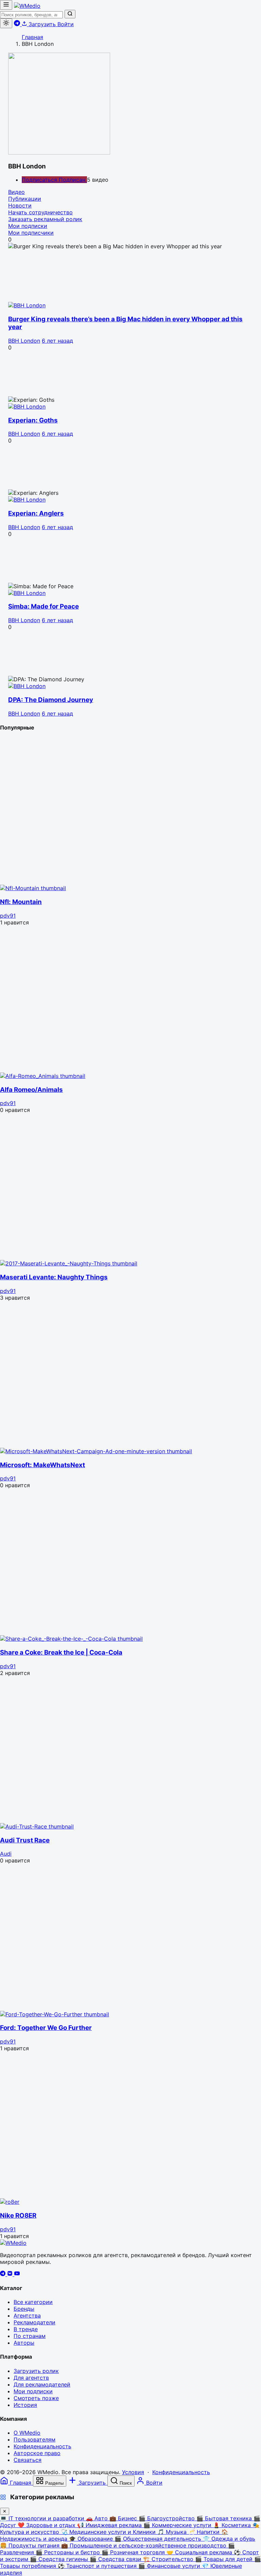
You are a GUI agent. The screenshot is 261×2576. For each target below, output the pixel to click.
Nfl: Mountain (21, 902)
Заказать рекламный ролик (45, 219)
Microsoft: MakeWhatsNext (42, 1465)
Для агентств (31, 2378)
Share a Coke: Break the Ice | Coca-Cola (61, 1652)
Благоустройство (168, 2518)
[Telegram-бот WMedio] (18, 24)
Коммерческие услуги (178, 2525)
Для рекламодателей (42, 2384)
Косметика (233, 2525)
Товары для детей (225, 2559)
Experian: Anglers (36, 513)
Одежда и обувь (229, 2539)
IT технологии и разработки (43, 2518)
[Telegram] (4, 2274)
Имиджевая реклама (110, 2525)
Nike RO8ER (18, 2215)
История (25, 2405)
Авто (98, 2518)
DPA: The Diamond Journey (51, 700)
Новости (20, 205)
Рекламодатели (34, 2322)
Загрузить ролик (36, 2371)
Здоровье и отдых (47, 2525)
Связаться (28, 2460)
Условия (133, 2472)
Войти (66, 24)
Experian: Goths (33, 420)
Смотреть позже (36, 2398)
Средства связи (116, 2559)
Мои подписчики (31, 233)
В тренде (26, 2329)
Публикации (25, 199)
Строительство (169, 2559)
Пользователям (34, 2439)
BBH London (24, 341)
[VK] (11, 2274)
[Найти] (70, 14)
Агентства (27, 2316)
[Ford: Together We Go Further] (55, 2014)
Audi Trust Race (25, 1840)
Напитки (205, 2532)
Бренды (24, 2309)
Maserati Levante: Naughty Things (54, 1277)
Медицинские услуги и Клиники (109, 2532)
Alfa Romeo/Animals (31, 1090)
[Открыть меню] (6, 5)
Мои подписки (28, 226)
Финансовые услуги (170, 2566)
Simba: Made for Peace (43, 606)
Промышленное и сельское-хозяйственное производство (145, 2545)
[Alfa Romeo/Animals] (43, 1076)
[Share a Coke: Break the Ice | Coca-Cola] (71, 1639)
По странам (30, 2336)
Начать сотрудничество (40, 212)
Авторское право (37, 2453)
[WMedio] (27, 6)
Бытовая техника (225, 2518)
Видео (16, 192)
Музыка (173, 2532)
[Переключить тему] (6, 23)
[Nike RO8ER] (10, 2202)
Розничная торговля (134, 2552)
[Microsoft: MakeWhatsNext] (96, 1451)
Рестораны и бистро (69, 2552)
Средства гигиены (60, 2559)
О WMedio (27, 2433)
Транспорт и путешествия (98, 2566)
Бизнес (124, 2518)
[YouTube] (17, 2274)
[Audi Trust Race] (37, 1826)
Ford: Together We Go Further (46, 2028)
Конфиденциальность (42, 2446)
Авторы (24, 2343)
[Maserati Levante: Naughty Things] (69, 1263)
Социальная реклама (200, 2552)
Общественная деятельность (159, 2539)
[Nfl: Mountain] (33, 888)
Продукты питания (31, 2545)
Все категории (33, 2302)
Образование (92, 2539)
